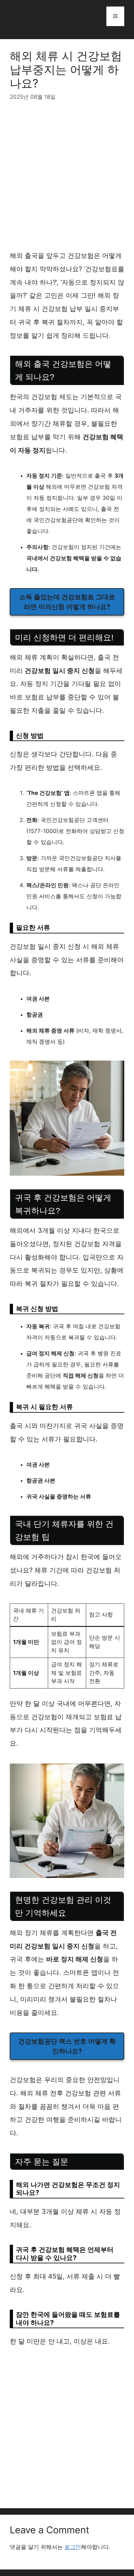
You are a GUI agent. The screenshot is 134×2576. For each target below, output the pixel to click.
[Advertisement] (67, 179)
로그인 (73, 2547)
